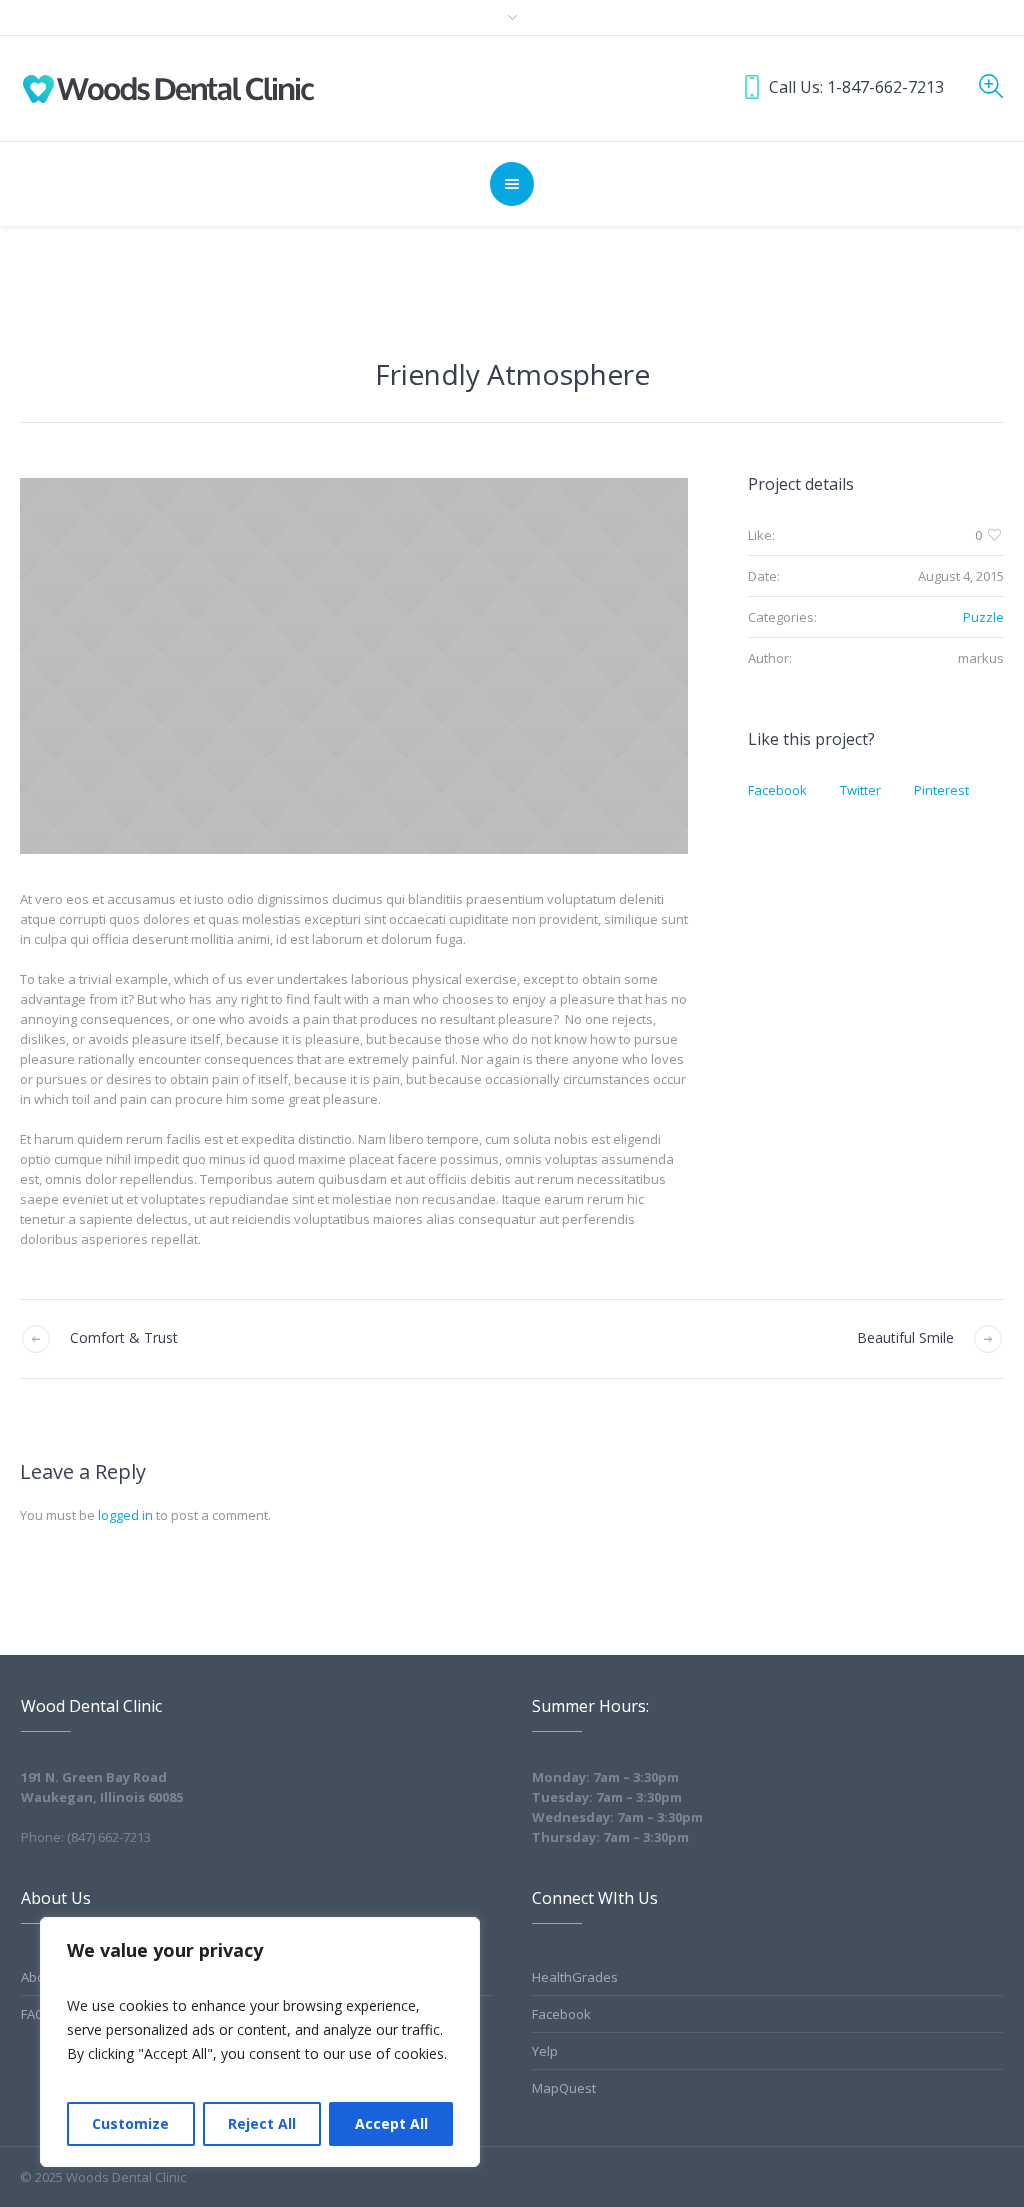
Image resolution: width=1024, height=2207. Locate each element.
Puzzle (983, 617)
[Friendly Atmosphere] (354, 666)
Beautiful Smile (905, 1337)
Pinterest (941, 790)
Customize (130, 2123)
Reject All (262, 2123)
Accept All (391, 2123)
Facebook (777, 790)
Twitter (860, 790)
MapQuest (564, 2088)
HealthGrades (575, 1977)
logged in (125, 1515)
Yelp (545, 2051)
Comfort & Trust (124, 1337)
